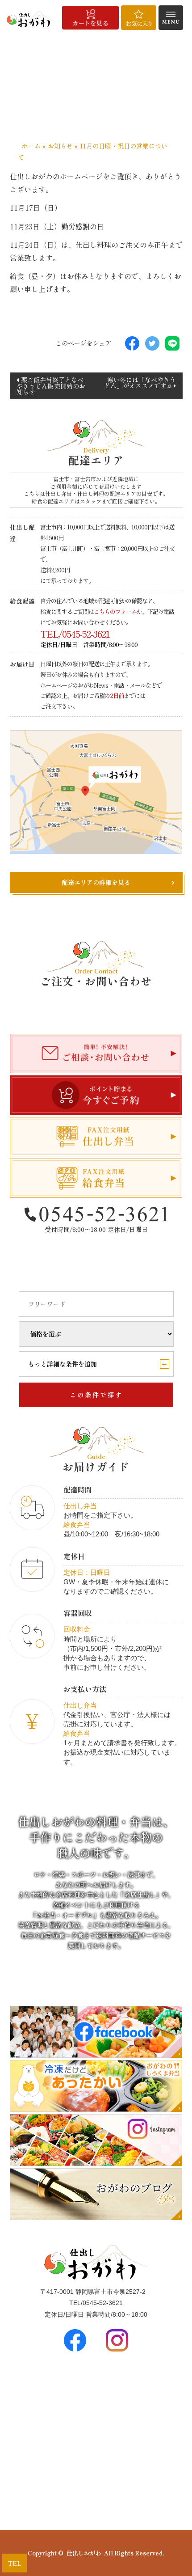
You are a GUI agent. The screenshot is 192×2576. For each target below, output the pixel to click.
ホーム (31, 146)
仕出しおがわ (84, 2553)
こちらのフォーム (115, 611)
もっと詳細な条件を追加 (98, 1364)
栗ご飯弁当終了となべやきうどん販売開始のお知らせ (51, 386)
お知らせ (60, 146)
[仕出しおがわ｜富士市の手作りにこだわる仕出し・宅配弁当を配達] (31, 19)
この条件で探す (96, 1395)
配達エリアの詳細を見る (96, 882)
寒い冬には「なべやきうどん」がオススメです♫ (140, 383)
